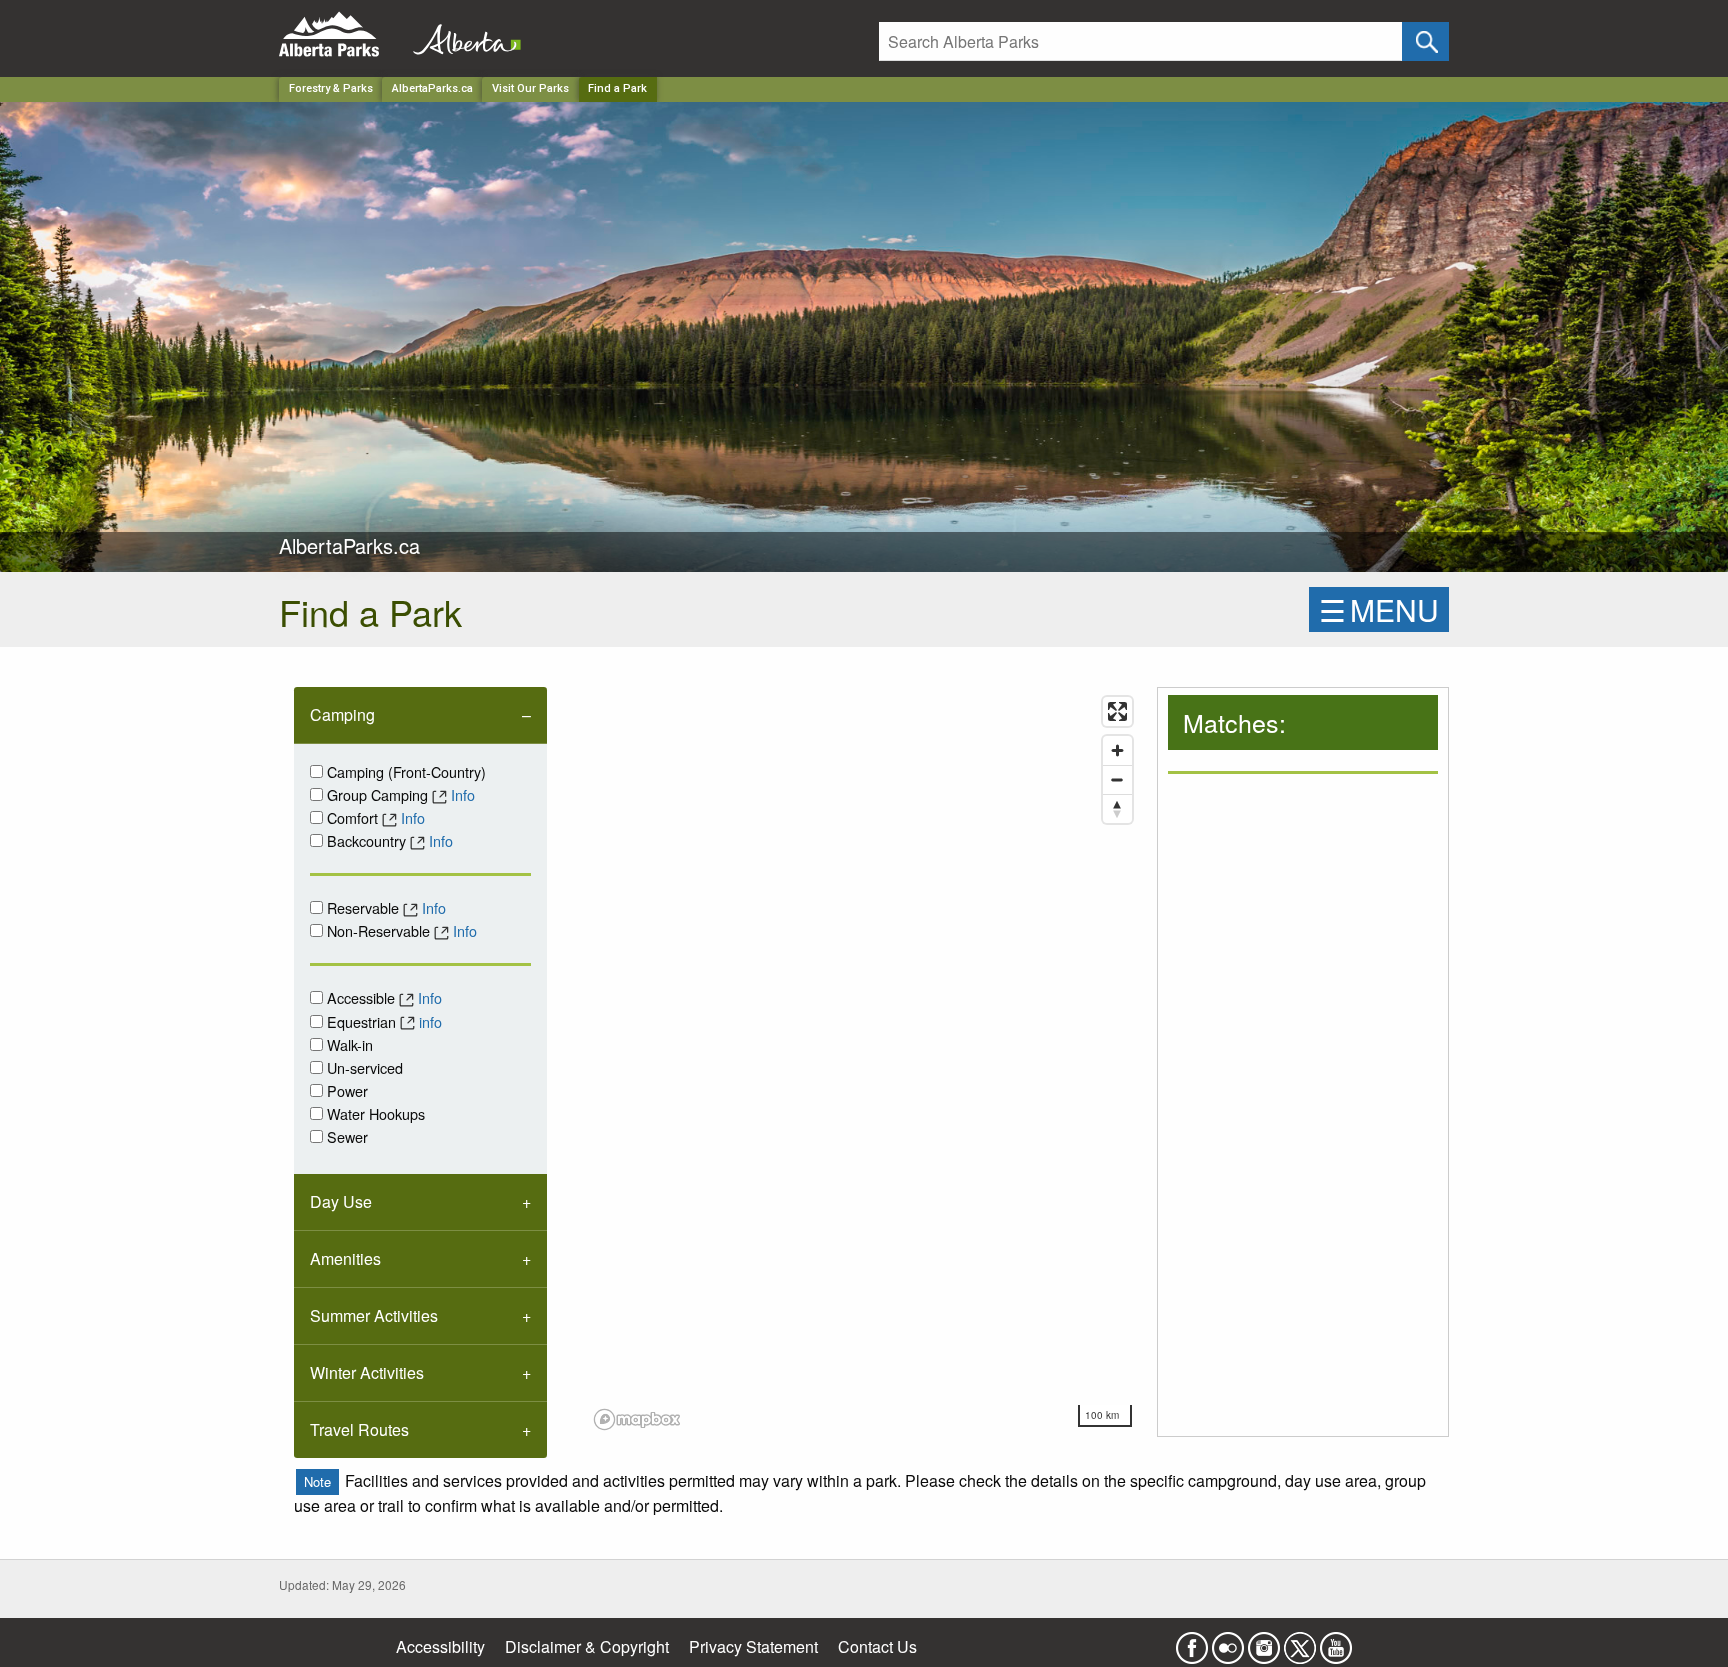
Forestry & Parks (331, 88)
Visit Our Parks (530, 88)
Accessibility (440, 1646)
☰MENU (1379, 609)
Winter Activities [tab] (367, 1372)
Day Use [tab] (341, 1201)
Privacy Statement (753, 1646)
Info (463, 794)
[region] (864, 1062)
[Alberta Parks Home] (341, 34)
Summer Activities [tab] (374, 1315)
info (430, 1021)
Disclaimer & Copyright (587, 1646)
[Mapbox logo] (637, 1419)
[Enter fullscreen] (1117, 711)
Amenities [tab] (345, 1258)
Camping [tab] (342, 714)
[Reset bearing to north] (1117, 808)
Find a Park (617, 88)
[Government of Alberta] (461, 34)
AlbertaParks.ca (432, 88)
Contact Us (877, 1646)
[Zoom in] (1117, 750)
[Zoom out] (1117, 779)
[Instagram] (1264, 1641)
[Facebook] (1192, 1641)
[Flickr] (1228, 1641)
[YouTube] (1336, 1641)
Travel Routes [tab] (359, 1429)
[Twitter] (1300, 1641)
